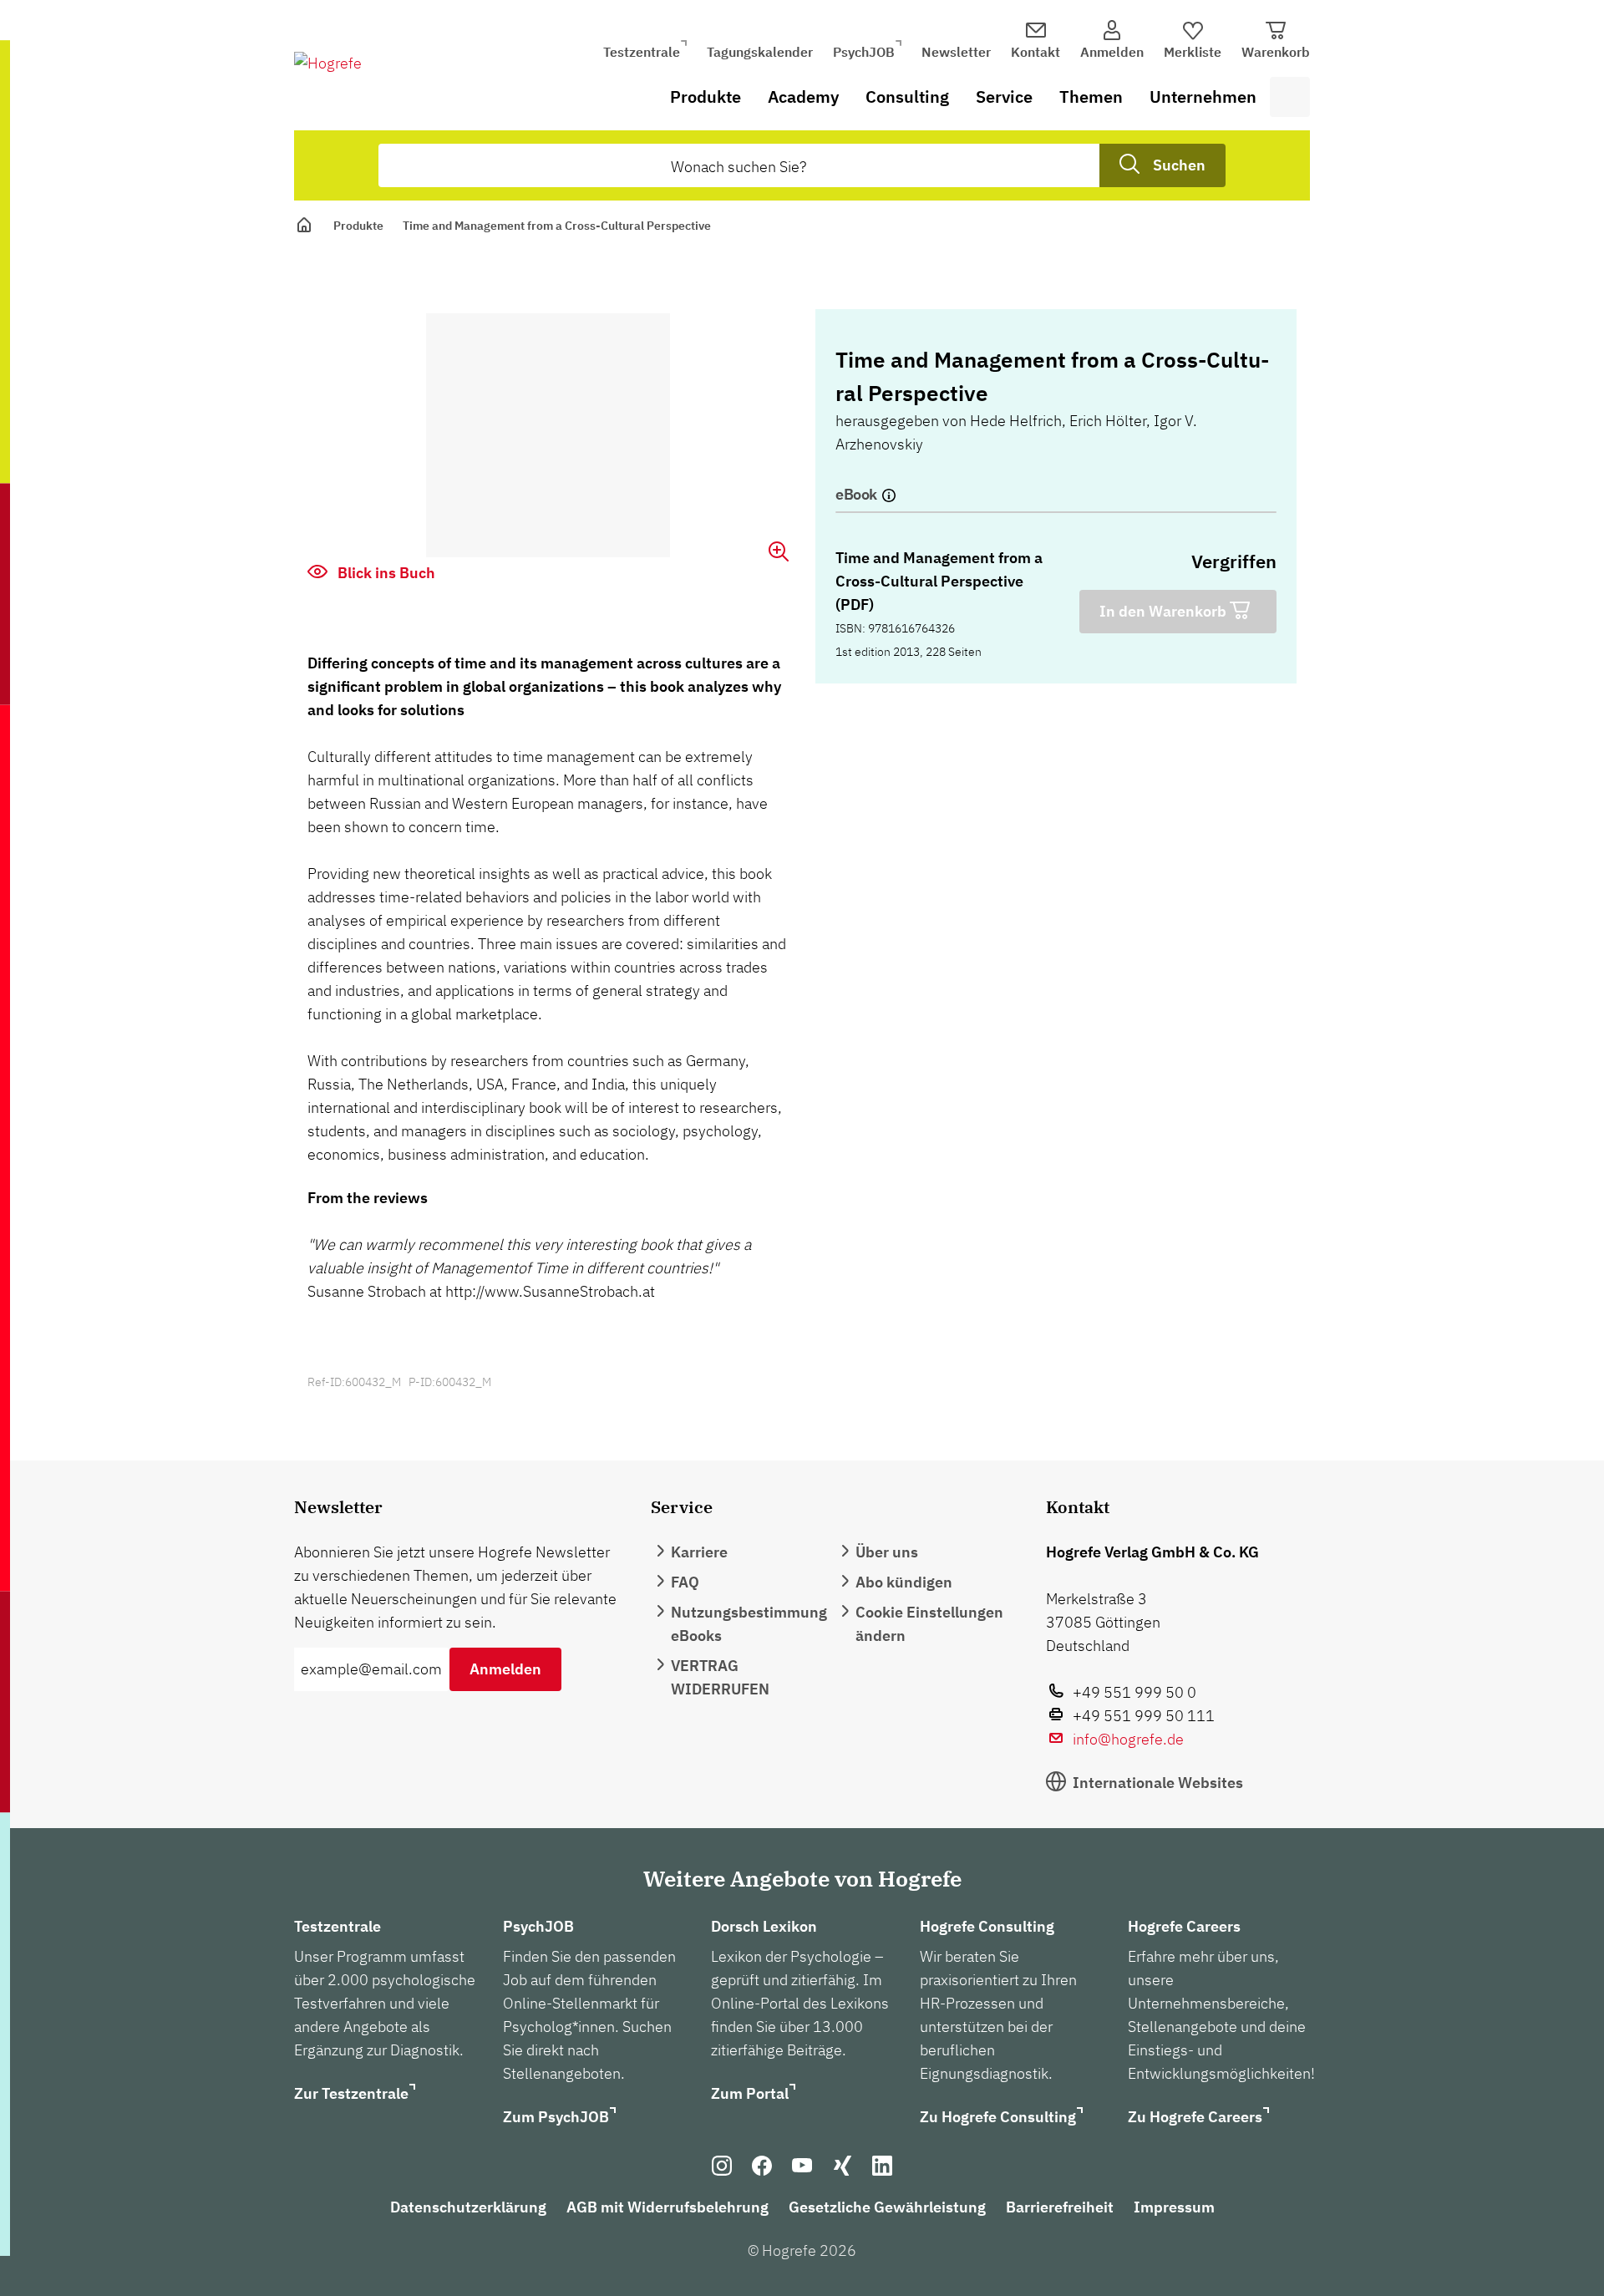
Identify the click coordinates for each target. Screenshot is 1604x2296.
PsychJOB (864, 52)
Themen (1091, 97)
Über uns (887, 1552)
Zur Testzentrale (351, 2093)
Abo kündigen (904, 1582)
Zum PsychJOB (556, 2117)
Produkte (706, 97)
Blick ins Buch (385, 573)
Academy (803, 97)
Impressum (1174, 2207)
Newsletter (956, 52)
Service (1004, 97)
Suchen (1179, 165)
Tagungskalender (760, 52)
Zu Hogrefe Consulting (998, 2117)
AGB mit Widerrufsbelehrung (667, 2207)
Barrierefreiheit (1060, 2207)
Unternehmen (1203, 97)
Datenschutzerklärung (468, 2207)
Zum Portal (750, 2093)
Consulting (907, 97)
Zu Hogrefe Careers (1195, 2117)
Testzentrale (642, 52)
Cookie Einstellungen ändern (929, 1624)
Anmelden (505, 1669)
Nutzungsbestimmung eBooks (749, 1624)
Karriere (699, 1552)
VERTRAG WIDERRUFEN (720, 1677)
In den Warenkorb (1165, 611)
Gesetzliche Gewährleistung (887, 2207)
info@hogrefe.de (1128, 1739)
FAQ (685, 1582)
